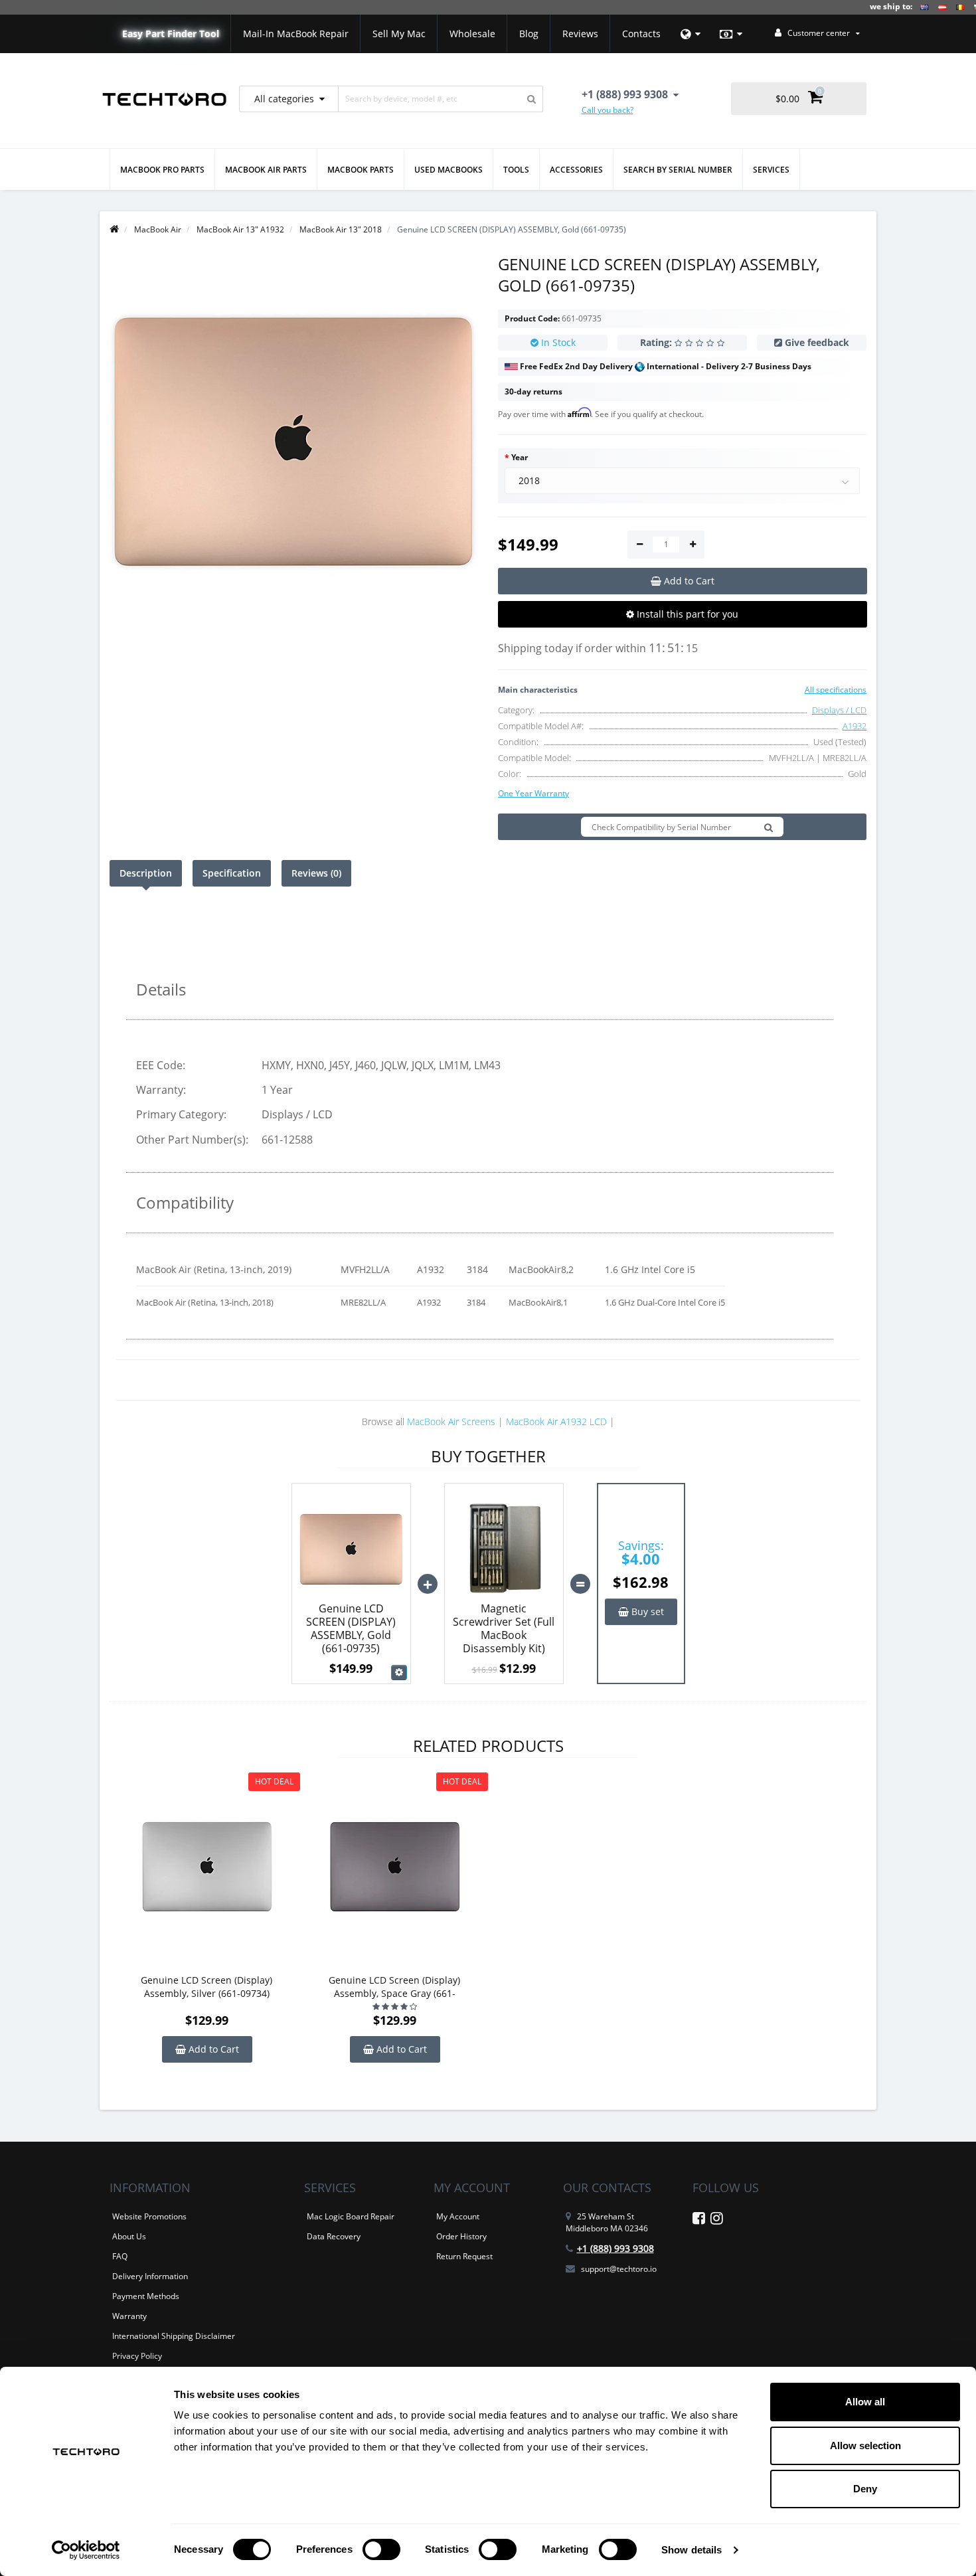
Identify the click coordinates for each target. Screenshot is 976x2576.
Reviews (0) (316, 873)
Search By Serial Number (678, 170)
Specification (232, 873)
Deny (865, 2489)
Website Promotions (149, 2216)
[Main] (114, 229)
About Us (129, 2236)
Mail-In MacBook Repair (296, 34)
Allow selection (865, 2446)
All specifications (836, 690)
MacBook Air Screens (451, 1421)
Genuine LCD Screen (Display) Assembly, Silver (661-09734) (206, 1987)
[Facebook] (699, 2220)
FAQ (120, 2256)
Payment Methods (146, 2296)
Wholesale (472, 34)
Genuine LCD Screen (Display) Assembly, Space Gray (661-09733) (394, 1987)
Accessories (576, 170)
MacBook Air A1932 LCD (556, 1421)
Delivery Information (150, 2276)
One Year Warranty (533, 793)
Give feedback (817, 342)
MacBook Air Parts (266, 170)
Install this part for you (686, 614)
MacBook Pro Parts (162, 170)
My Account (458, 2216)
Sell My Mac (399, 34)
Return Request (464, 2256)
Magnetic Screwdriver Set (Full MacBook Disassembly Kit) (504, 1628)
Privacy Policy (137, 2356)
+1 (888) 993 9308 (615, 2248)
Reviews (580, 34)
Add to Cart (212, 2049)
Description (146, 873)
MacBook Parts (361, 170)
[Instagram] (717, 2220)
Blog (529, 34)
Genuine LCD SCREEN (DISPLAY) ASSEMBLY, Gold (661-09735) (351, 1628)
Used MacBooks (448, 170)
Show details (691, 2550)
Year (520, 457)
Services (771, 170)
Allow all (865, 2402)
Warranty (129, 2316)
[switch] (381, 2549)
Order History (461, 2236)
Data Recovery (334, 2236)
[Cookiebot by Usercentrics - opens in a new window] (86, 2550)
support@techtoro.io (619, 2269)
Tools (516, 170)
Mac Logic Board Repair (351, 2216)
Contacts (641, 34)
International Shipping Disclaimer (174, 2336)
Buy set (646, 1611)
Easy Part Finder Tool (171, 34)
